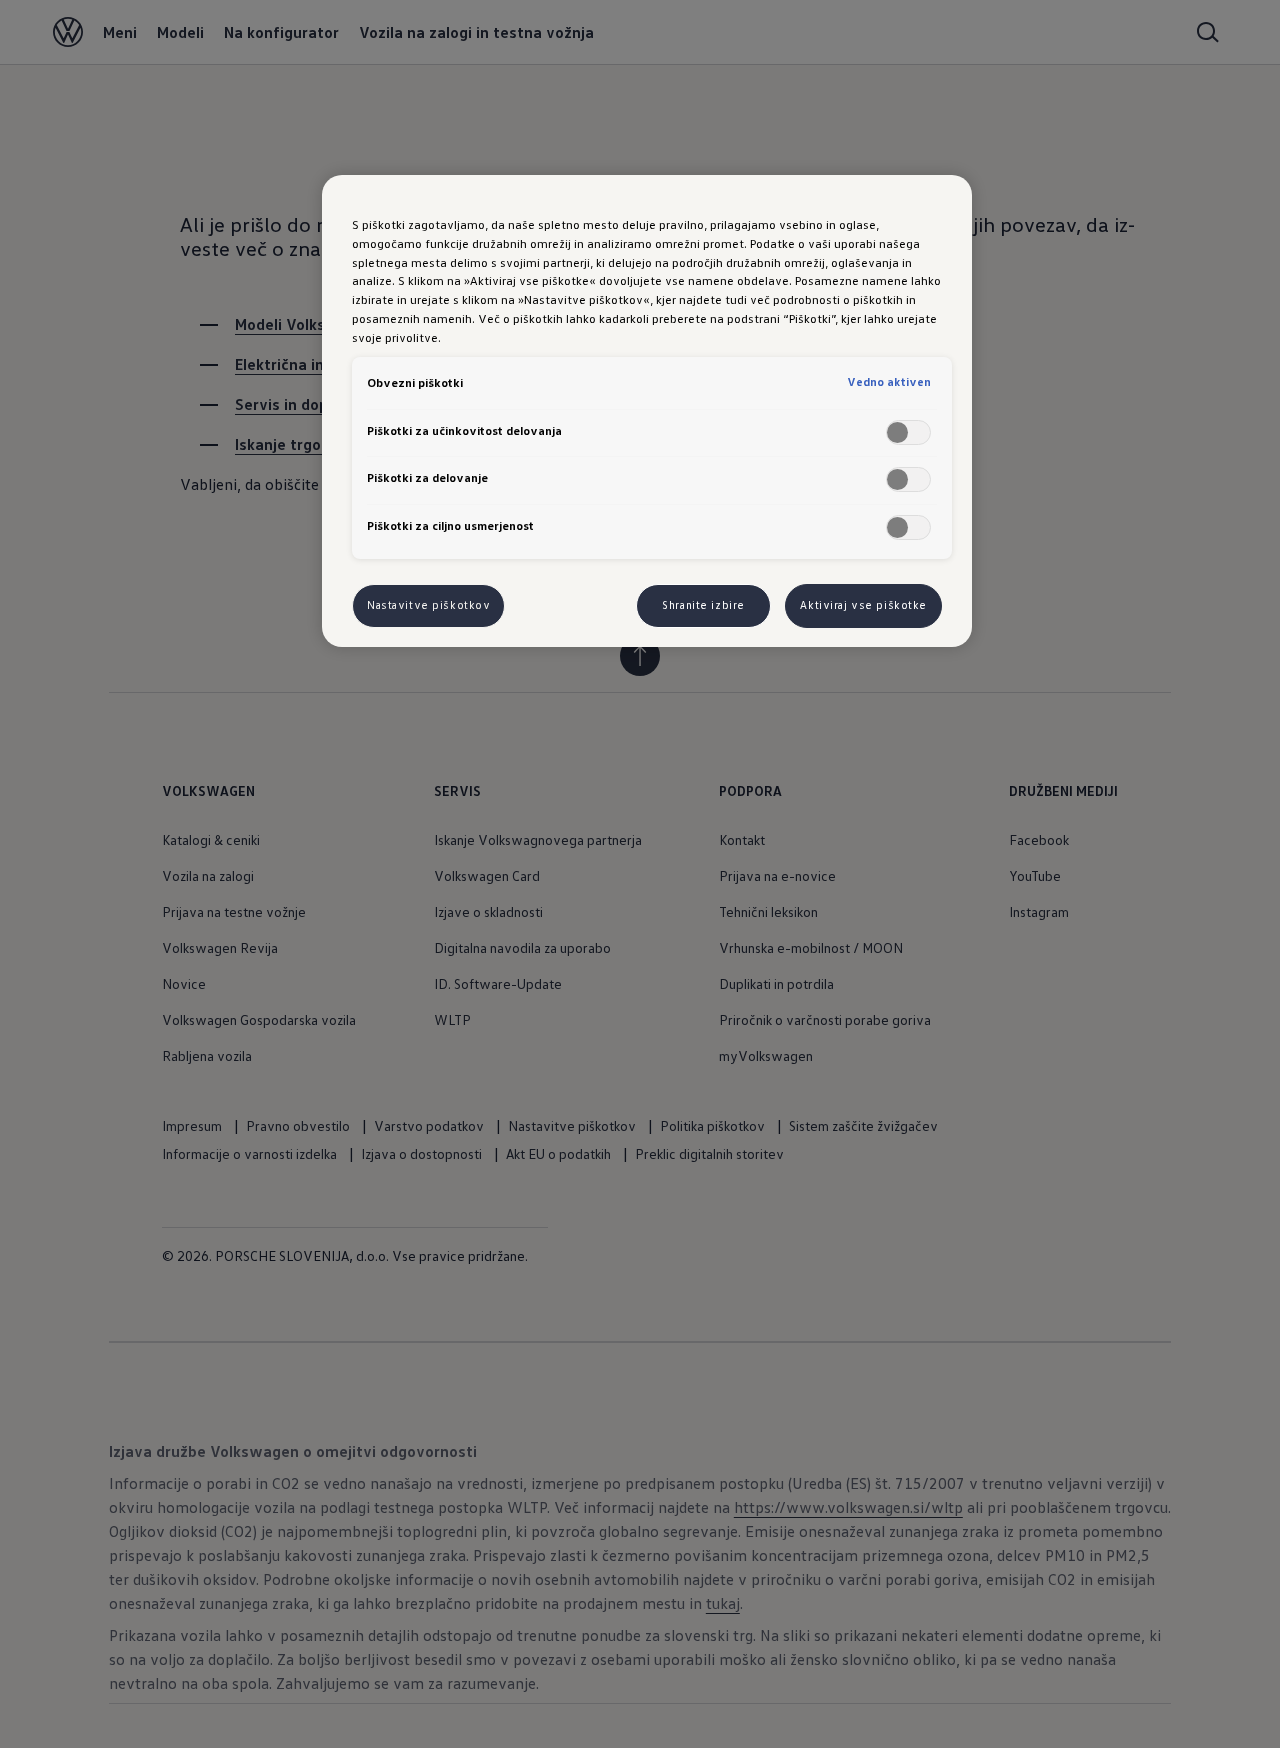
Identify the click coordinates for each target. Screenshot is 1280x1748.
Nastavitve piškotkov (428, 605)
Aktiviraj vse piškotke (863, 605)
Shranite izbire (703, 605)
